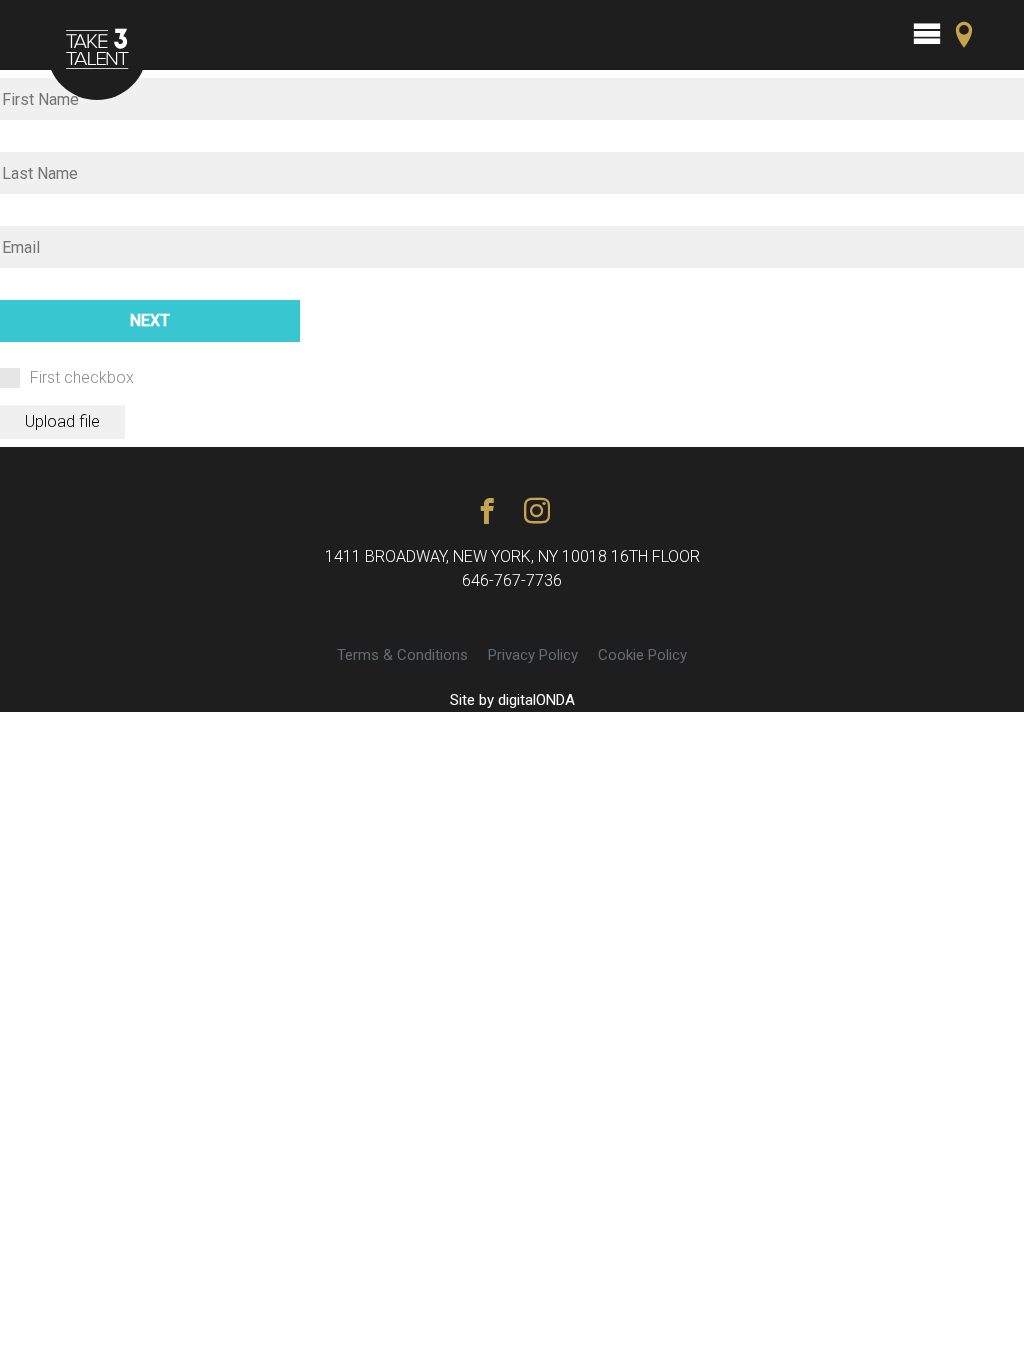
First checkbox (82, 377)
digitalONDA (536, 700)
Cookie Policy (642, 655)
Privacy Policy (533, 655)
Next (150, 320)
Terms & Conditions (402, 655)
